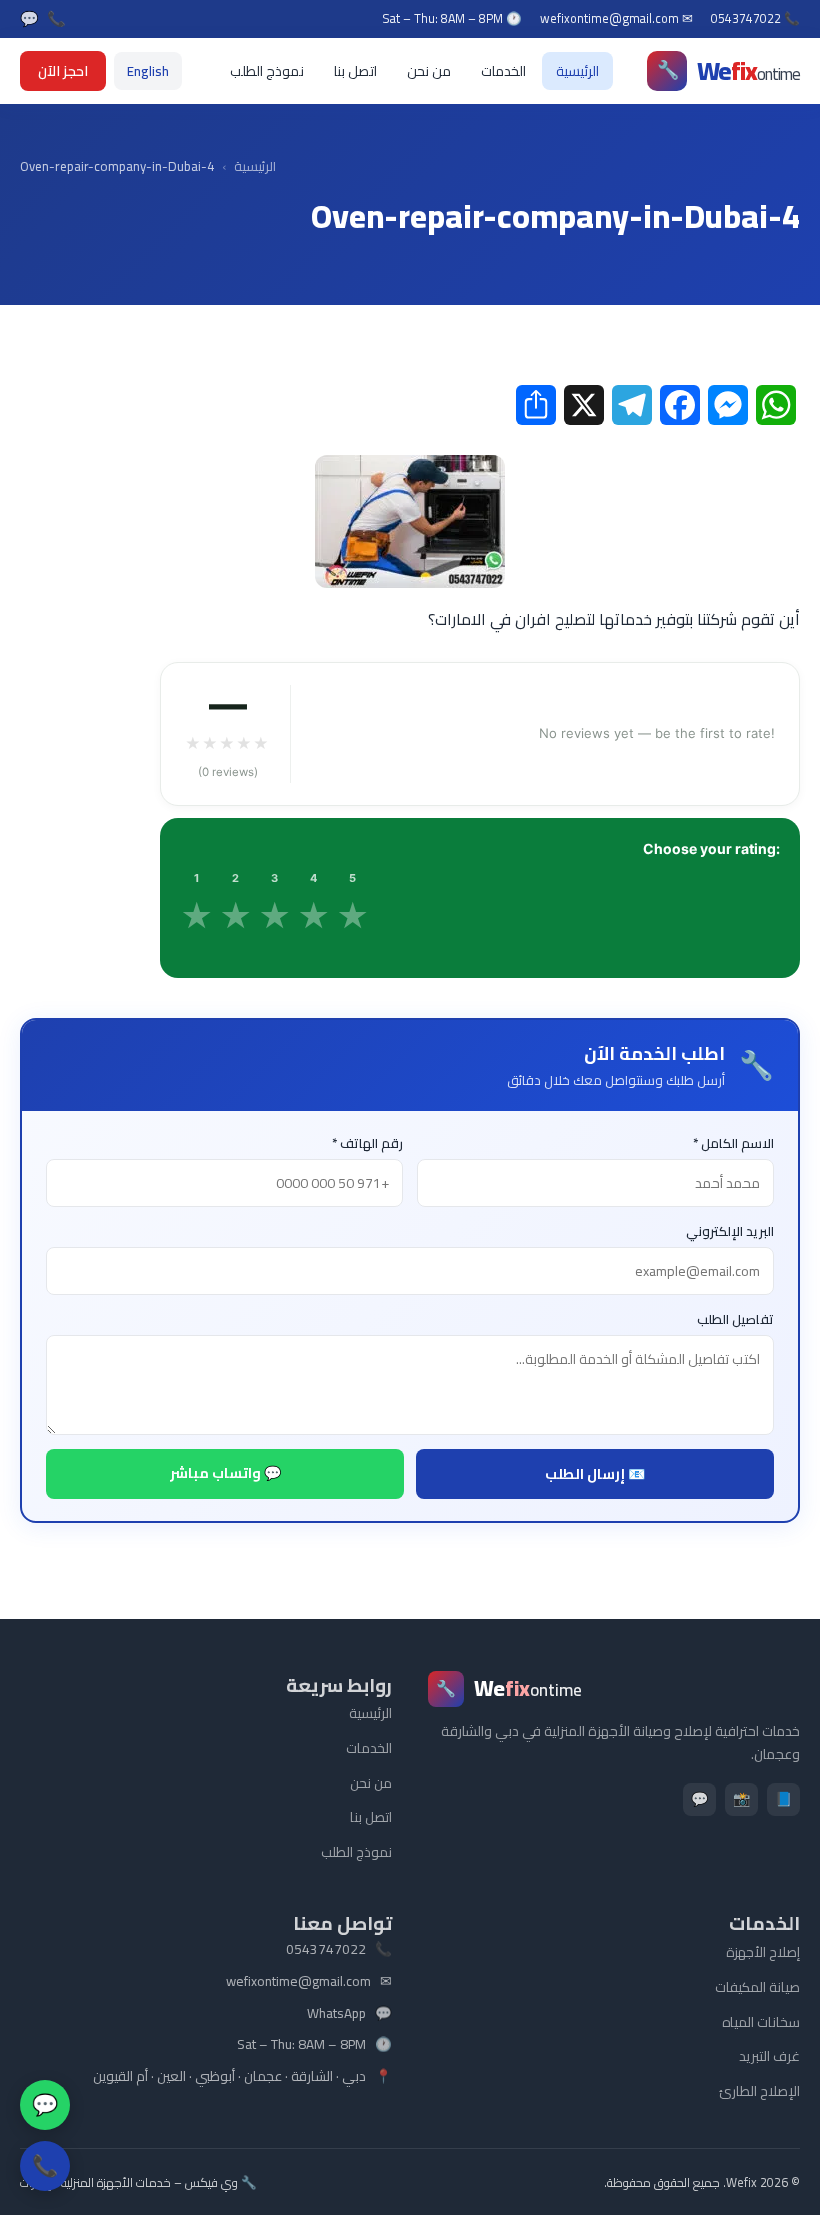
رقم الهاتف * (367, 1143)
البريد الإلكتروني (730, 1231)
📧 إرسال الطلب (595, 1474)
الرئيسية (577, 71)
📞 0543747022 (755, 19)
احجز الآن (63, 71)
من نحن (429, 71)
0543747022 (326, 1950)
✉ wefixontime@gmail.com (616, 19)
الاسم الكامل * (733, 1143)
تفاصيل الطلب (735, 1319)
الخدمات (503, 71)
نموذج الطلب (267, 71)
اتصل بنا (355, 71)
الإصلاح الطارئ (759, 2091)
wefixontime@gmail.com (298, 1982)
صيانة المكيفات (757, 1987)
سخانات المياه (761, 2022)
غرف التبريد (769, 2056)
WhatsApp (336, 2014)
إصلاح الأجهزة (763, 1952)
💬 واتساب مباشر (225, 1473)
